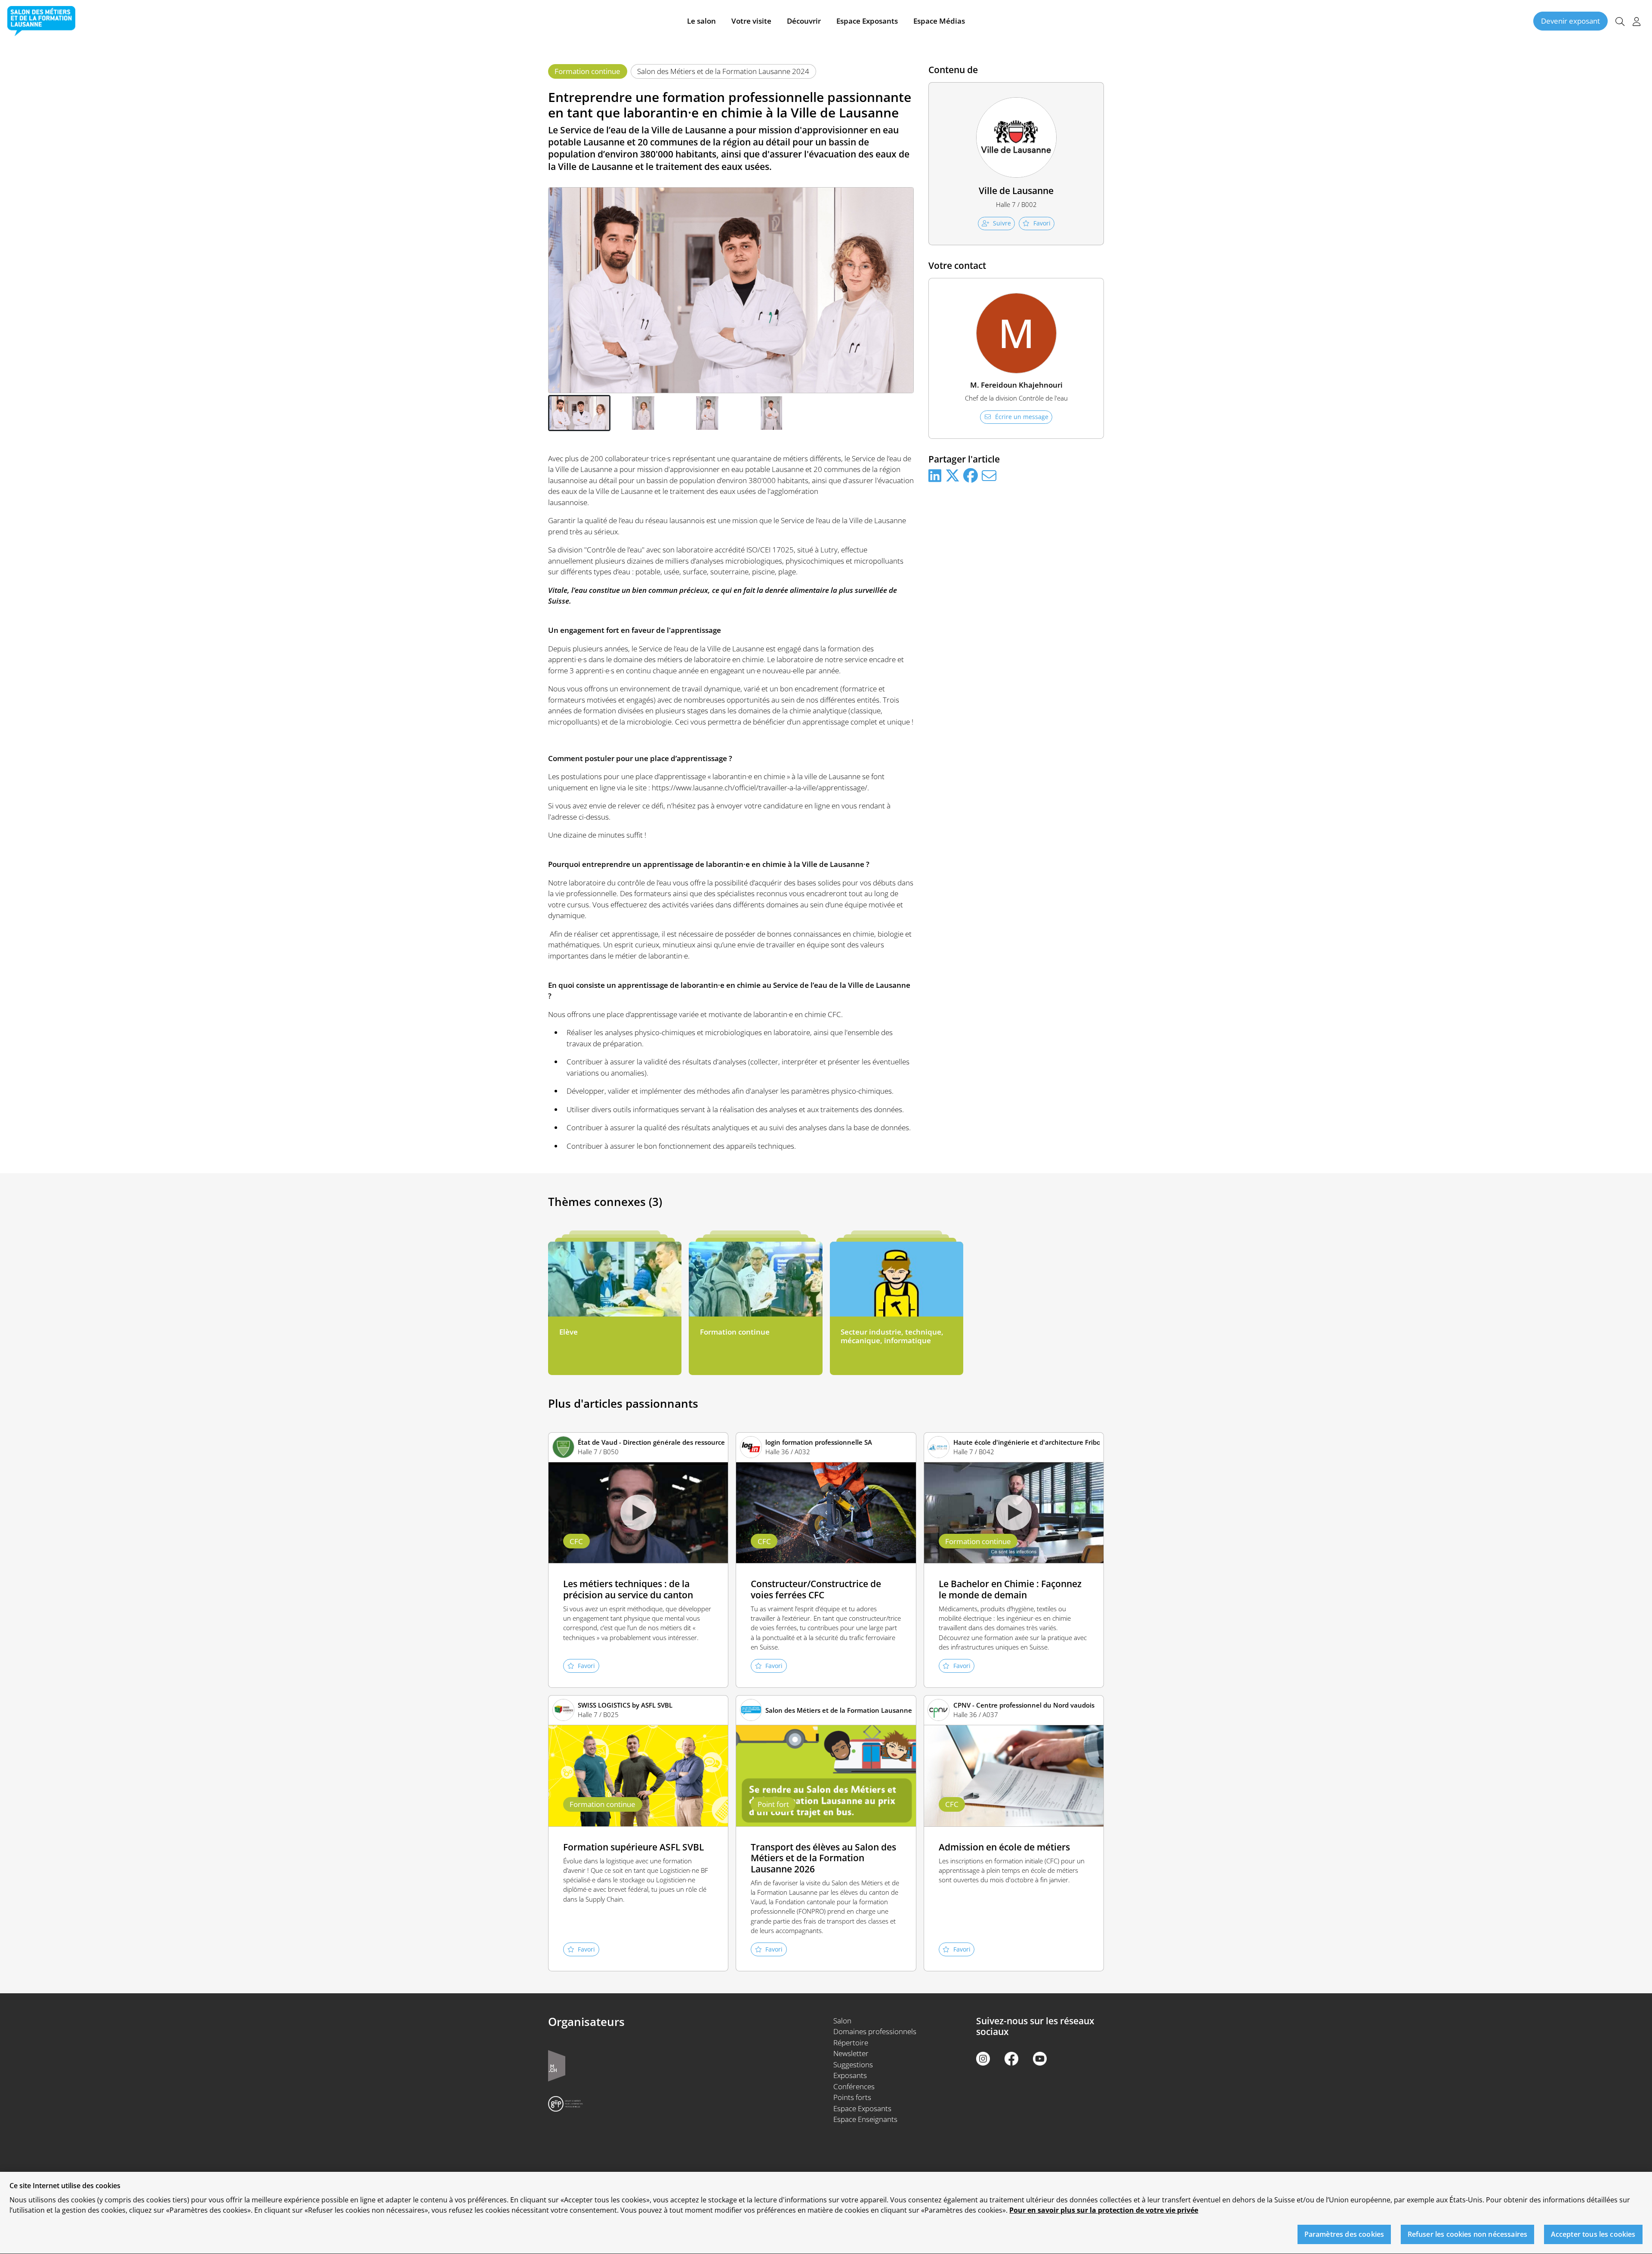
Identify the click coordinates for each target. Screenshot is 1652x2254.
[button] (579, 413)
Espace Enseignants (865, 2119)
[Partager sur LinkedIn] (935, 476)
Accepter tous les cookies (1593, 2235)
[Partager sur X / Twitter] (952, 476)
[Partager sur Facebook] (971, 476)
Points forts (852, 2097)
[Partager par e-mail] (989, 476)
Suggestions (853, 2064)
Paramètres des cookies (1344, 2235)
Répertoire (851, 2043)
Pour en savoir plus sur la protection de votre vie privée (1104, 2210)
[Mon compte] (1637, 21)
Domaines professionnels (875, 2031)
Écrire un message (1022, 417)
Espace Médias (939, 21)
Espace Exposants (867, 21)
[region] (826, 2213)
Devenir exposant (1570, 21)
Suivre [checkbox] (1002, 223)
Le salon (701, 21)
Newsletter (851, 2053)
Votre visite (751, 21)
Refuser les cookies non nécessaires (1468, 2235)
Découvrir (804, 21)
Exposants (850, 2075)
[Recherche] (1620, 21)
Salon (842, 2021)
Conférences (854, 2086)
